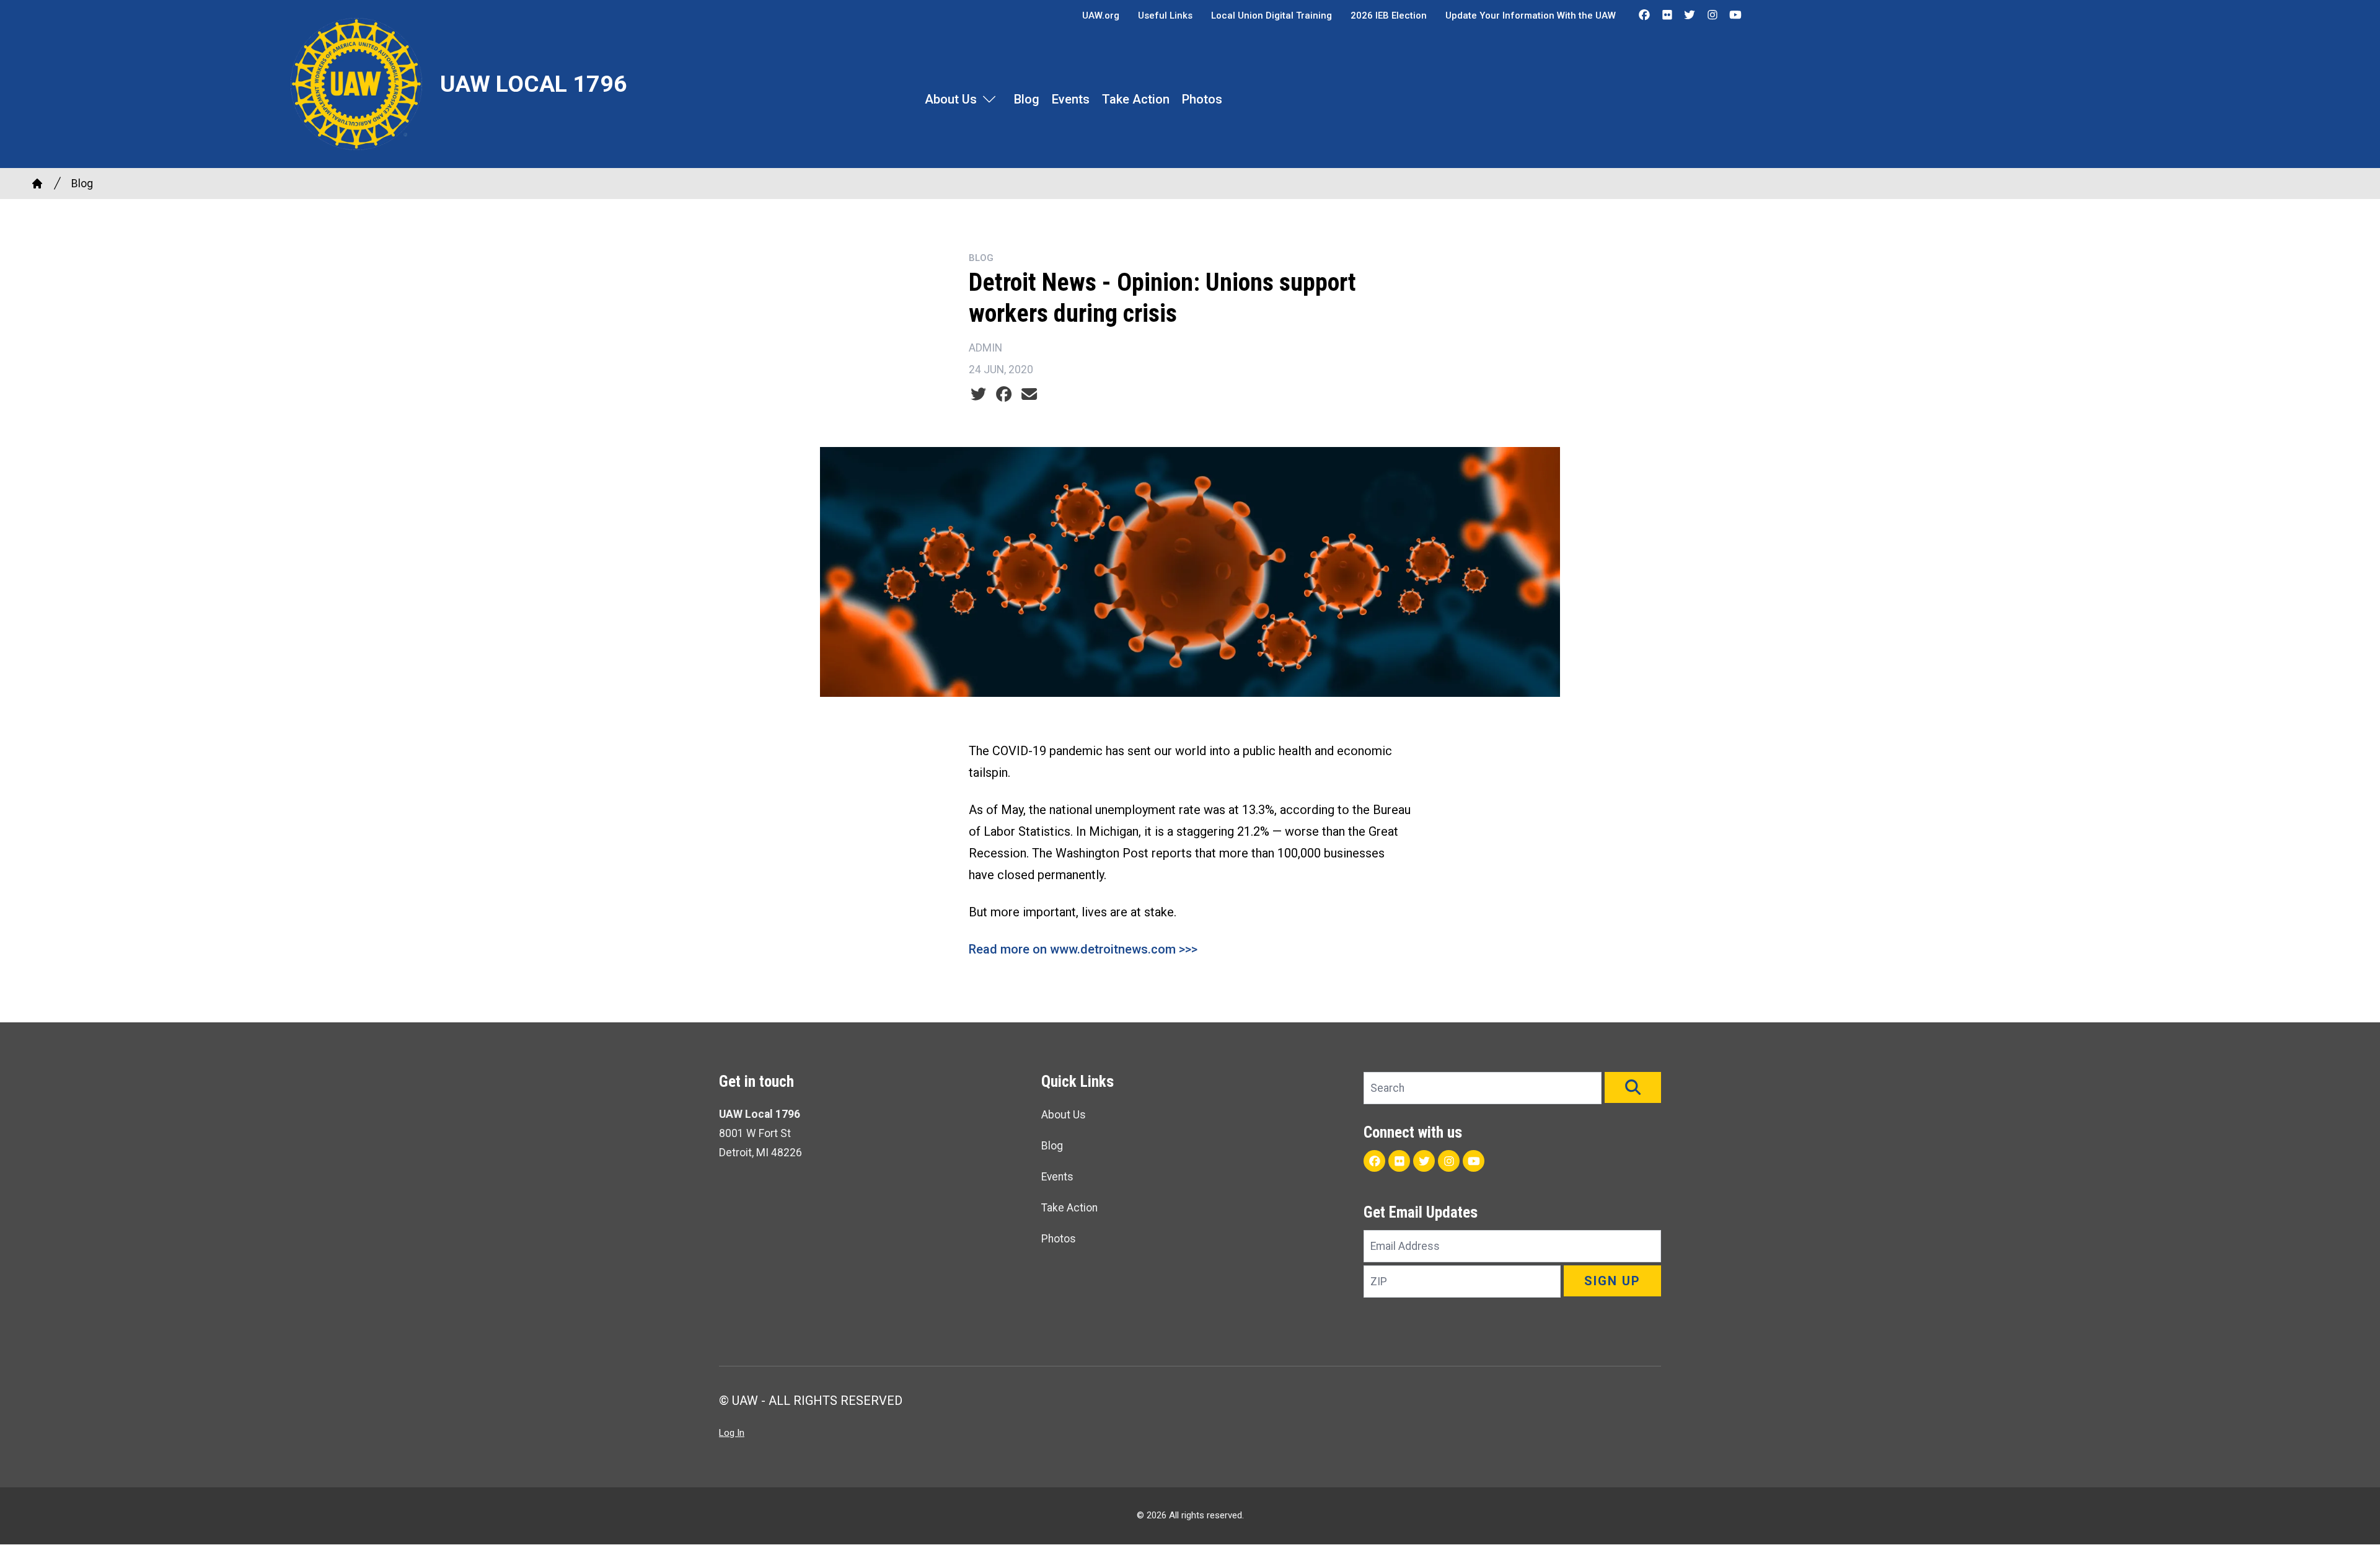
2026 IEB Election (1389, 15)
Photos (1202, 99)
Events (1071, 99)
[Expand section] (989, 99)
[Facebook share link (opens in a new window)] (1004, 394)
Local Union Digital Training (1272, 15)
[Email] (1029, 394)
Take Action (1136, 99)
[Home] (37, 184)
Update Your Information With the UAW (1531, 15)
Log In (732, 1433)
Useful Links (1165, 15)
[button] (1633, 1087)
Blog (1027, 99)
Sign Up (1612, 1281)
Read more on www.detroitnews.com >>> (1083, 949)
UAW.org (1101, 15)
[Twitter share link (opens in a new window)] (978, 394)
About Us (951, 99)
